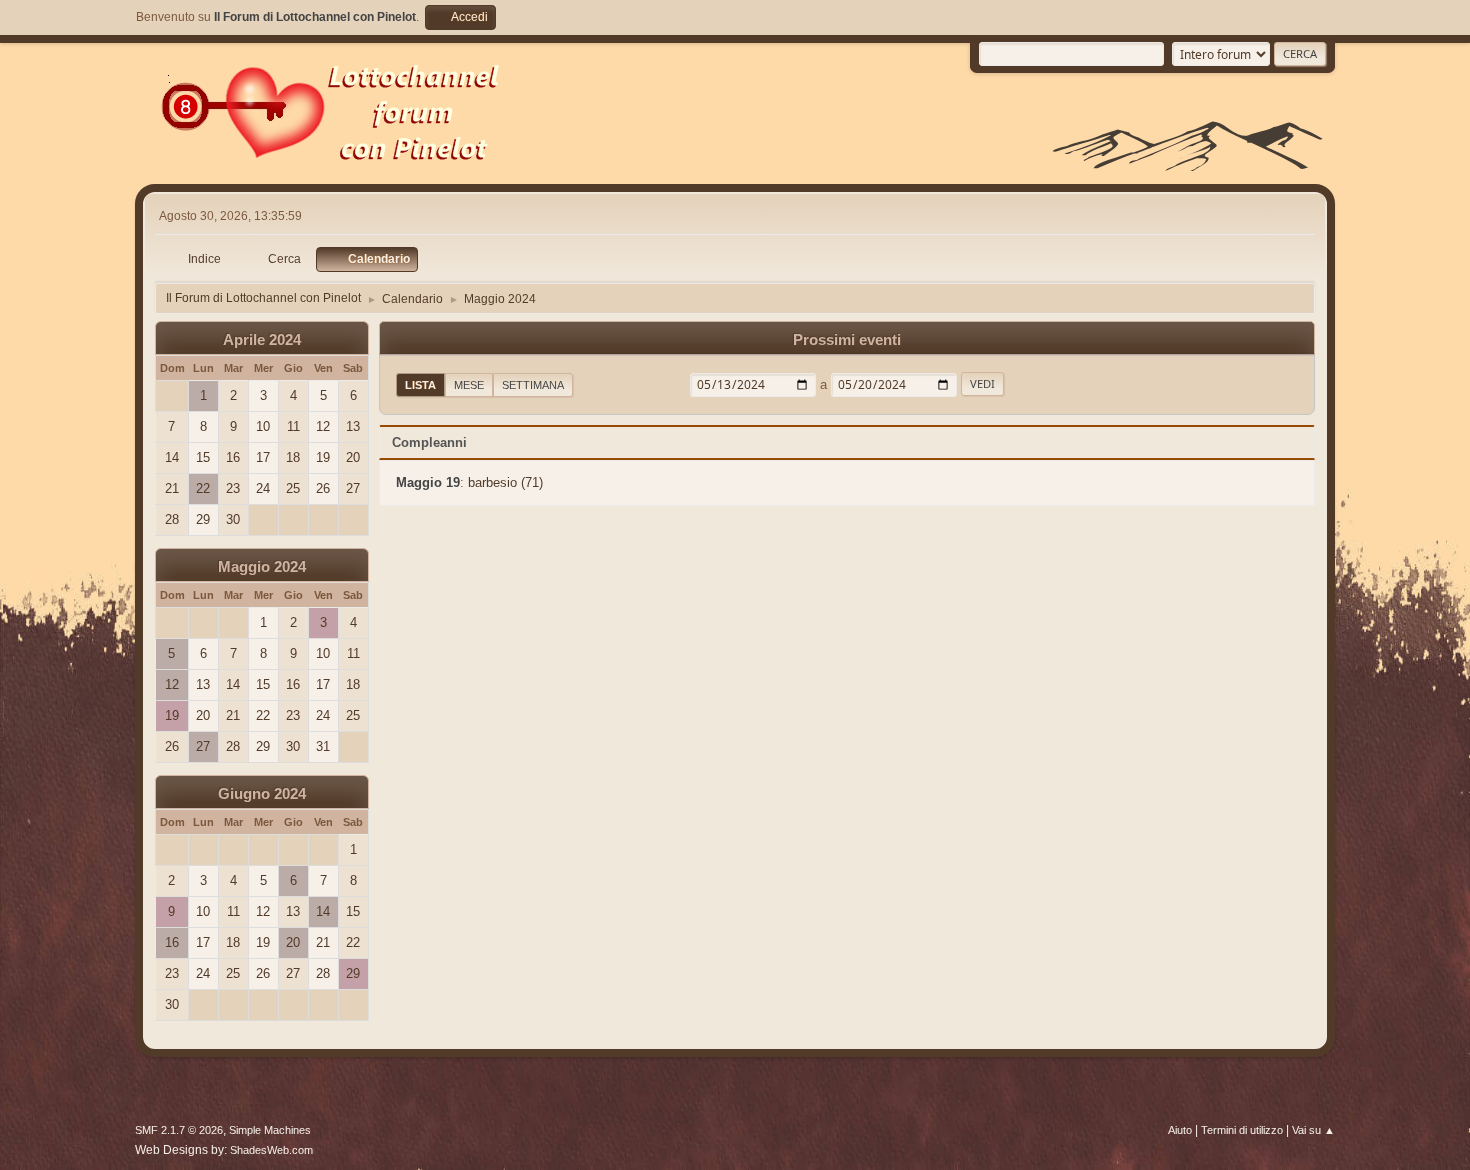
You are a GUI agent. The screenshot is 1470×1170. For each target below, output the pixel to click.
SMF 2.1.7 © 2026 (179, 1130)
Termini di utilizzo (1242, 1130)
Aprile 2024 (262, 340)
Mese (469, 385)
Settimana (533, 385)
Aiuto (1180, 1130)
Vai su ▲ (1313, 1130)
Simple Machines (270, 1130)
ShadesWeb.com (271, 1150)
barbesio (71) (505, 482)
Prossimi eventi (847, 340)
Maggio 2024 (262, 567)
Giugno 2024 (262, 794)
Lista (420, 385)
